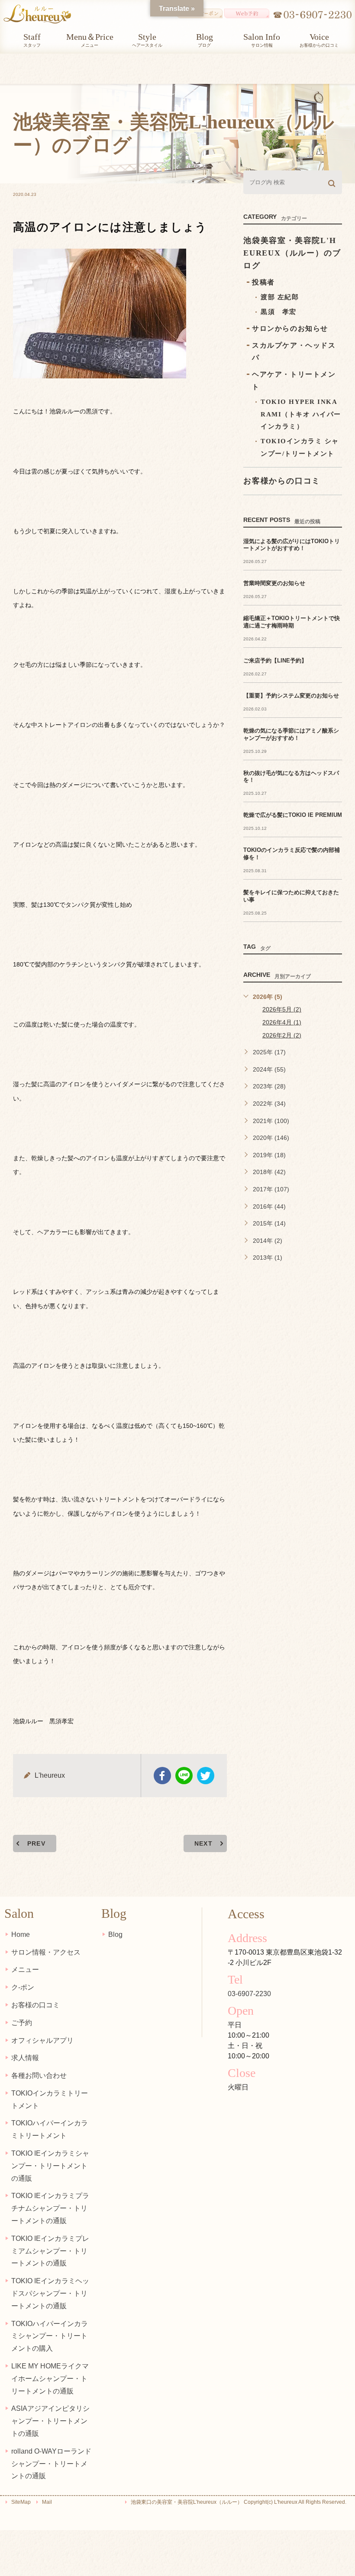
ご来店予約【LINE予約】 (275, 661)
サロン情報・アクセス (46, 1952)
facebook (162, 1776)
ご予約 (22, 2023)
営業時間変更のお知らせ (274, 583)
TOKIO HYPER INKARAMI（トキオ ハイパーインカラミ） (301, 414)
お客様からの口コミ (282, 481)
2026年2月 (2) (282, 1035)
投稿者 (263, 282)
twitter (206, 1776)
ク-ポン (23, 1987)
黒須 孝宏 (279, 312)
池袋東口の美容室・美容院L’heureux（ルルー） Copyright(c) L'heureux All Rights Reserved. (239, 2502)
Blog (115, 1934)
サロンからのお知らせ (290, 328)
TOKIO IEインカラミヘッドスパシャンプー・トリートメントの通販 (50, 2293)
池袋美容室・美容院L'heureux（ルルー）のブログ (292, 253)
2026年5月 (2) (282, 1009)
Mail (47, 2502)
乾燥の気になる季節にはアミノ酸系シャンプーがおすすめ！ (291, 734)
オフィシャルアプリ (42, 2040)
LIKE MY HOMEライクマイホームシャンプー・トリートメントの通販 (50, 2379)
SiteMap (21, 2502)
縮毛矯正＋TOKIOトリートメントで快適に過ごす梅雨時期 (292, 622)
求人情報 (25, 2058)
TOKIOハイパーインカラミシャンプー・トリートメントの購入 (50, 2336)
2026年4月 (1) (282, 1022)
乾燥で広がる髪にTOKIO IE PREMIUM (293, 815)
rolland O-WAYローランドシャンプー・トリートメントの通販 (51, 2464)
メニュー (25, 1970)
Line (184, 1776)
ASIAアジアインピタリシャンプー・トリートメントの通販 (50, 2421)
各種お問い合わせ (39, 2075)
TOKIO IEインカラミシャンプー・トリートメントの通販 (50, 2166)
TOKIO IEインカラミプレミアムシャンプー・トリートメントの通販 (50, 2251)
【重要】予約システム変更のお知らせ (291, 696)
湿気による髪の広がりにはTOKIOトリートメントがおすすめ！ (292, 545)
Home (21, 1934)
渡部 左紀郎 (280, 297)
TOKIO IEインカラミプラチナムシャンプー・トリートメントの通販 (50, 2208)
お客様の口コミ (35, 2005)
